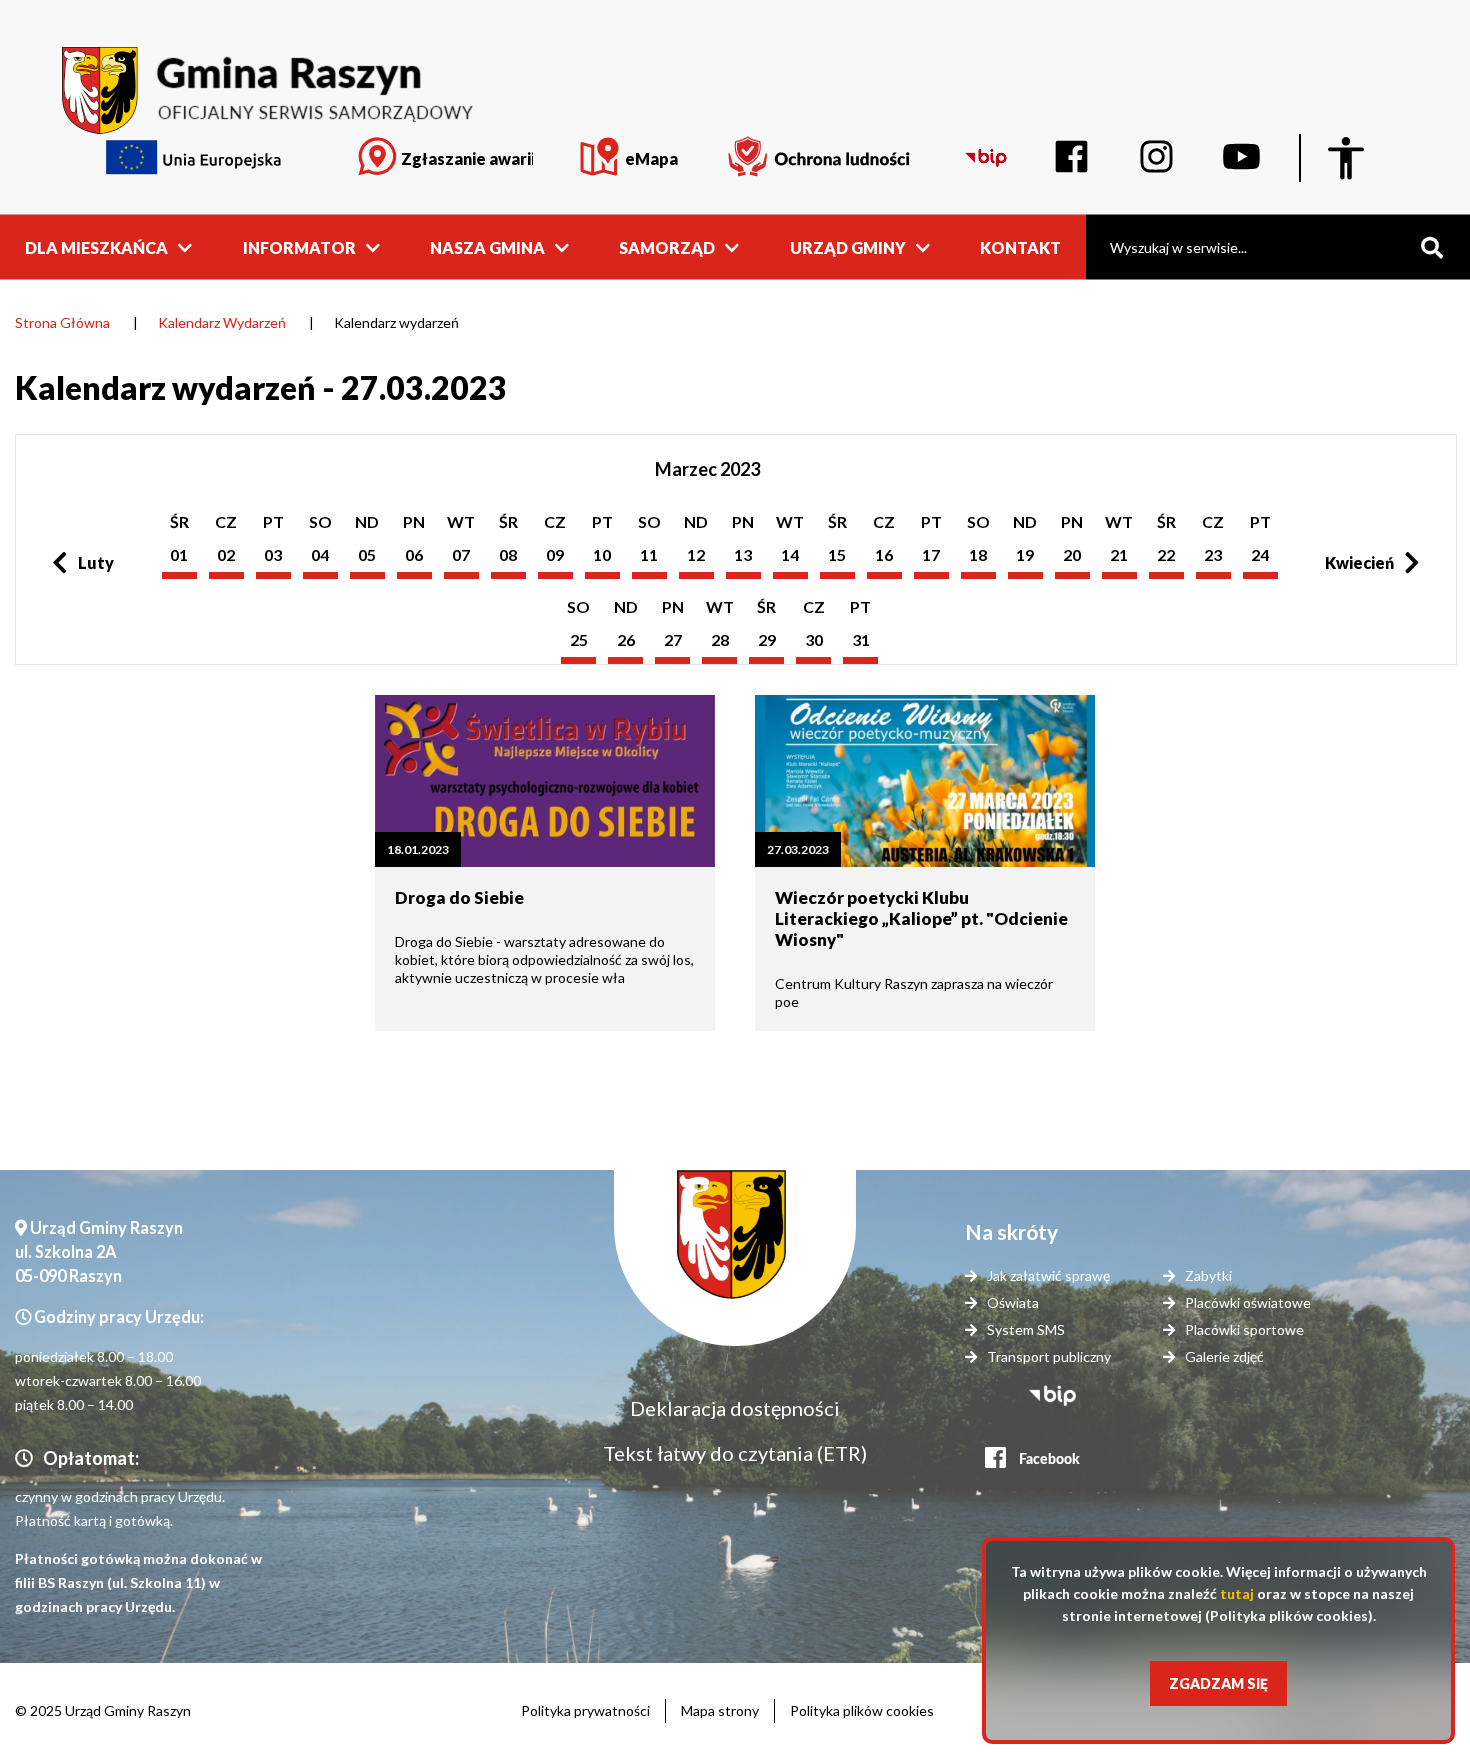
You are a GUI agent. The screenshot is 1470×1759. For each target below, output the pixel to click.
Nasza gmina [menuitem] (487, 246)
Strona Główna (62, 322)
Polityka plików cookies (862, 1710)
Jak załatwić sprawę (1048, 1275)
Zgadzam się (1218, 1683)
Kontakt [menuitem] (1020, 246)
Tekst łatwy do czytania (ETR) (735, 1453)
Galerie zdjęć (1224, 1356)
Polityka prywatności (585, 1710)
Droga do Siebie (459, 897)
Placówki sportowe (1244, 1329)
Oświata (1013, 1302)
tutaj (1237, 1593)
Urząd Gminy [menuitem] (848, 246)
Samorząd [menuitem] (667, 246)
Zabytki (1208, 1275)
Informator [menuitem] (299, 246)
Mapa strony (720, 1710)
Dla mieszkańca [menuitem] (96, 246)
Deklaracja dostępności (735, 1408)
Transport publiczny (1049, 1356)
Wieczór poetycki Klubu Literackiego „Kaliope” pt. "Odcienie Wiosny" (921, 918)
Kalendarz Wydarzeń (222, 322)
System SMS (1026, 1329)
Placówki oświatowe (1248, 1302)
